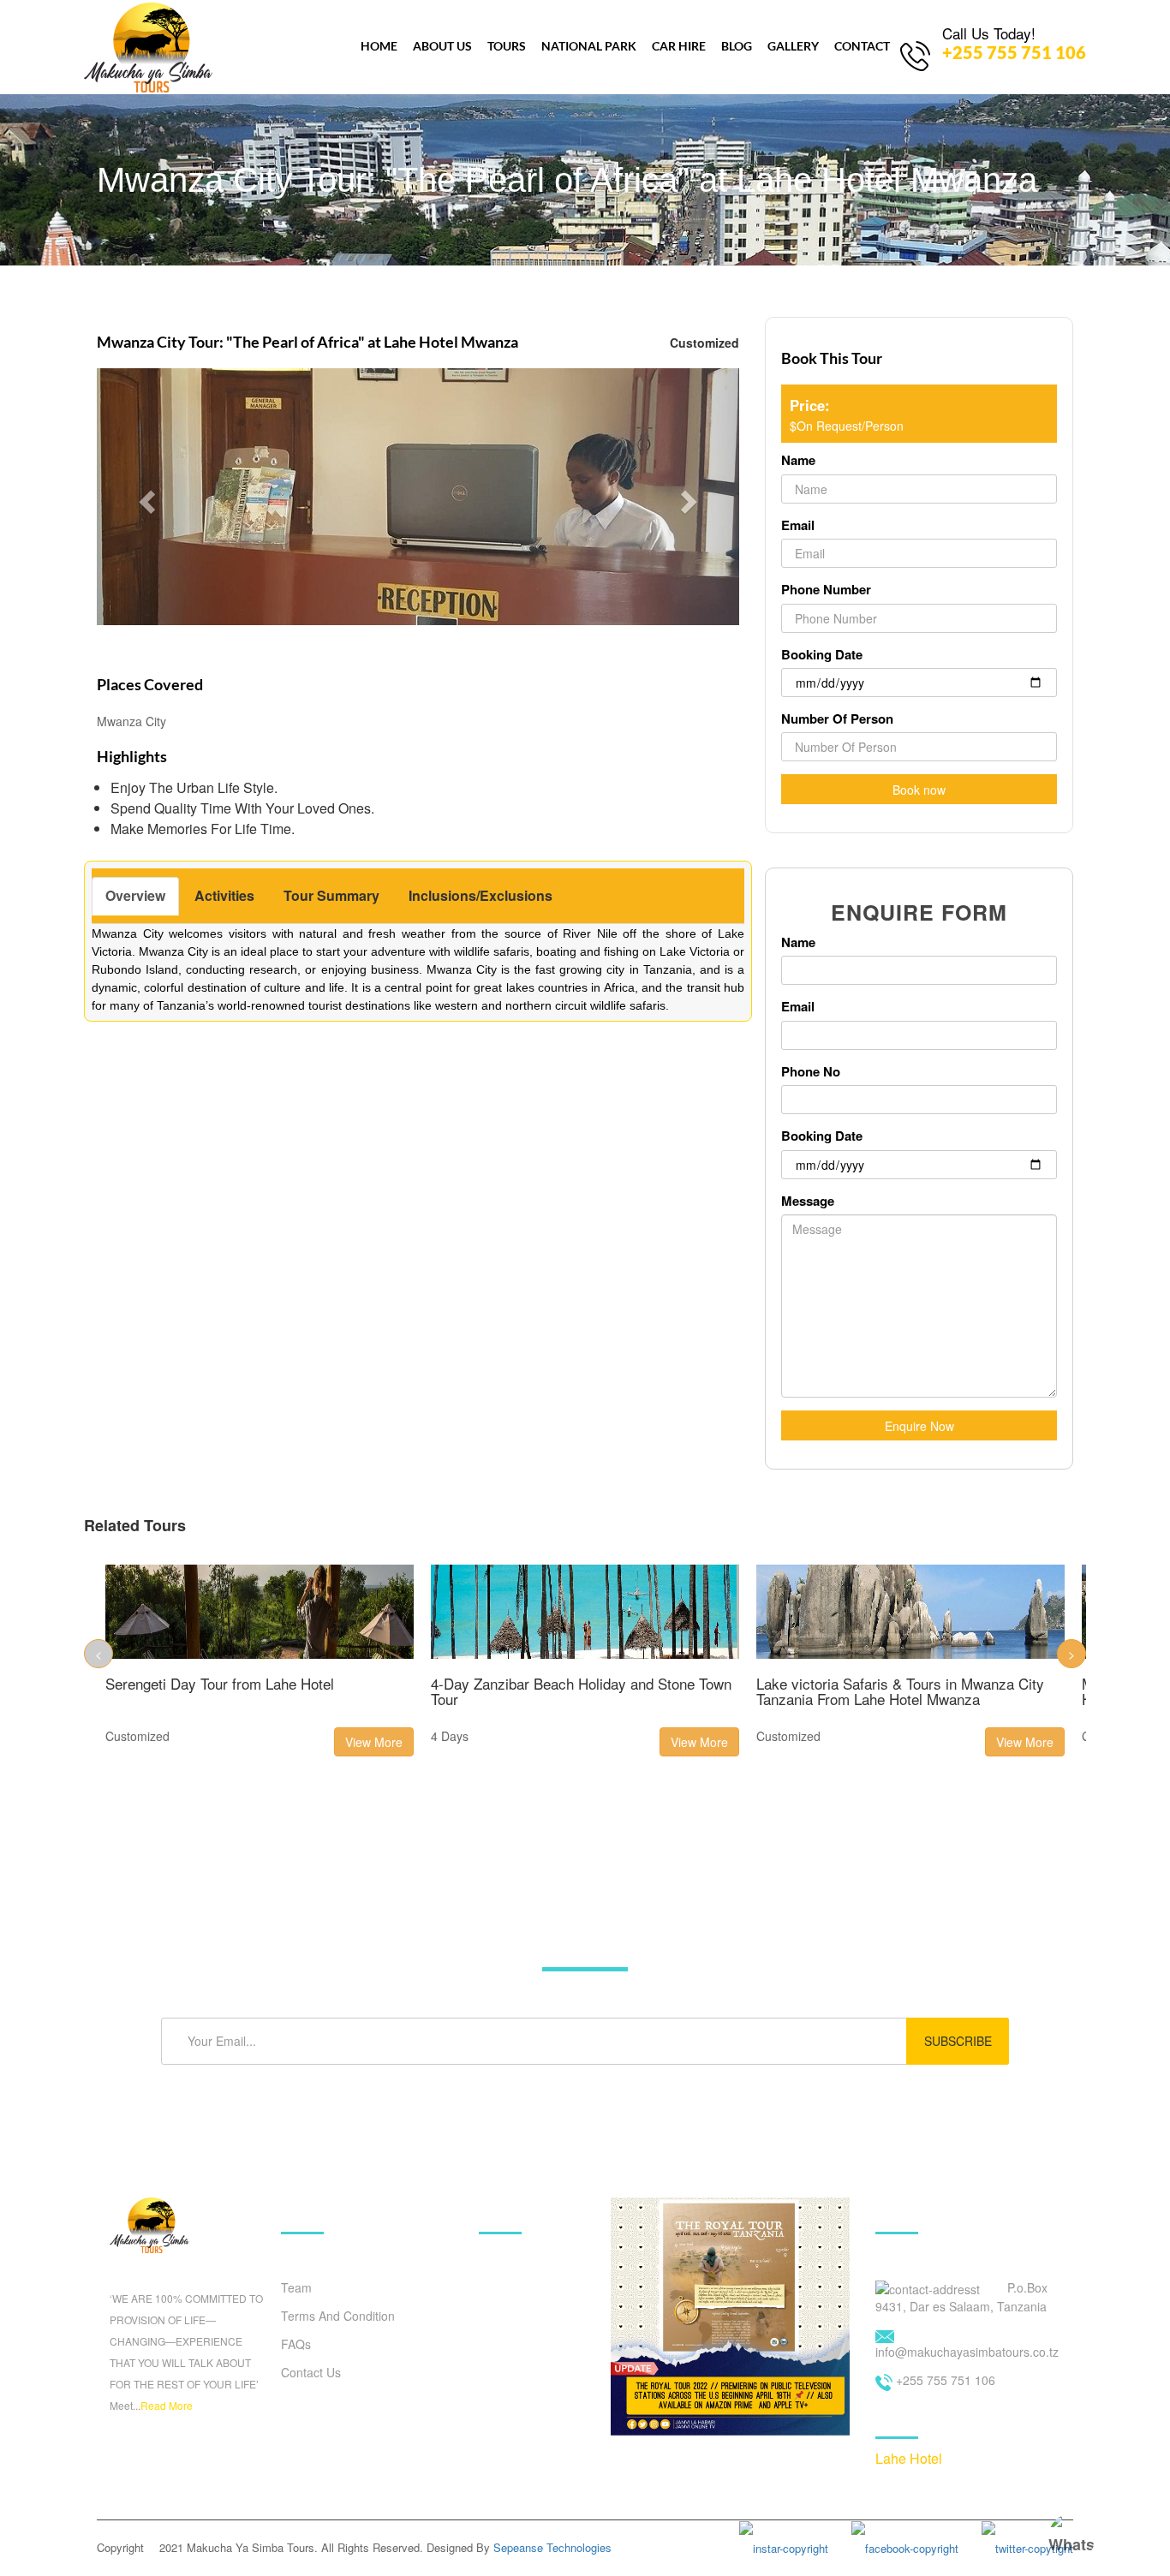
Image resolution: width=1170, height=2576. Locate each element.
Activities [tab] (224, 895)
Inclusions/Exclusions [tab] (481, 895)
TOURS (507, 46)
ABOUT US (442, 46)
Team (296, 2287)
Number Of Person (837, 719)
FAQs (296, 2344)
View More (374, 1742)
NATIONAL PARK (589, 46)
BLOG (737, 46)
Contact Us (311, 2372)
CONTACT (862, 46)
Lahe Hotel (909, 2458)
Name (798, 460)
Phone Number (826, 590)
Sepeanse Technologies (552, 2547)
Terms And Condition (338, 2316)
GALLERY (793, 46)
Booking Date (822, 655)
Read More (167, 2405)
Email (798, 525)
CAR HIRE (679, 46)
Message (808, 1201)
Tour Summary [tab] (331, 895)
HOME (379, 46)
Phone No (811, 1072)
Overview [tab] (135, 895)
